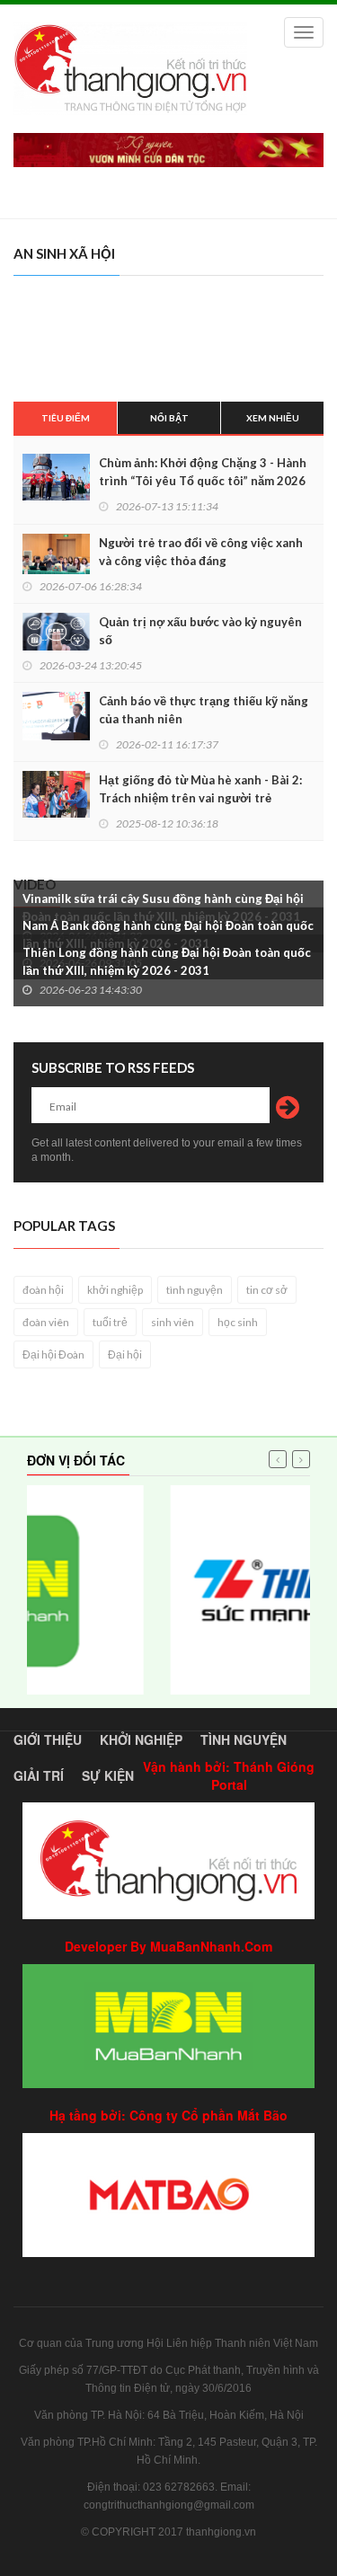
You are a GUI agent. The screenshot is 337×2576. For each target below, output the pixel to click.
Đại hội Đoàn (53, 1354)
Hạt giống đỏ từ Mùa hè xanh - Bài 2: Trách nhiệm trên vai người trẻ (200, 789)
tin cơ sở (267, 1290)
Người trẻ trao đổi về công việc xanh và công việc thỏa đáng (201, 552)
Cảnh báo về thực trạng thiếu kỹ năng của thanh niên (204, 710)
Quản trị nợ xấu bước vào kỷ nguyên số (200, 631)
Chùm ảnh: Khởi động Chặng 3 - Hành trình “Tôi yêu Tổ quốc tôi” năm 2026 (203, 472)
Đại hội (125, 1354)
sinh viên (173, 1322)
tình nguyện (195, 1290)
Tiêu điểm (66, 418)
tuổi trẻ (110, 1322)
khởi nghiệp (115, 1290)
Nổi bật (169, 418)
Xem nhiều (273, 418)
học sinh (238, 1322)
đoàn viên (46, 1322)
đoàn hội (43, 1290)
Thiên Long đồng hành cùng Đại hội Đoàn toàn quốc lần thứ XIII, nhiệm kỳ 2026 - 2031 (167, 961)
